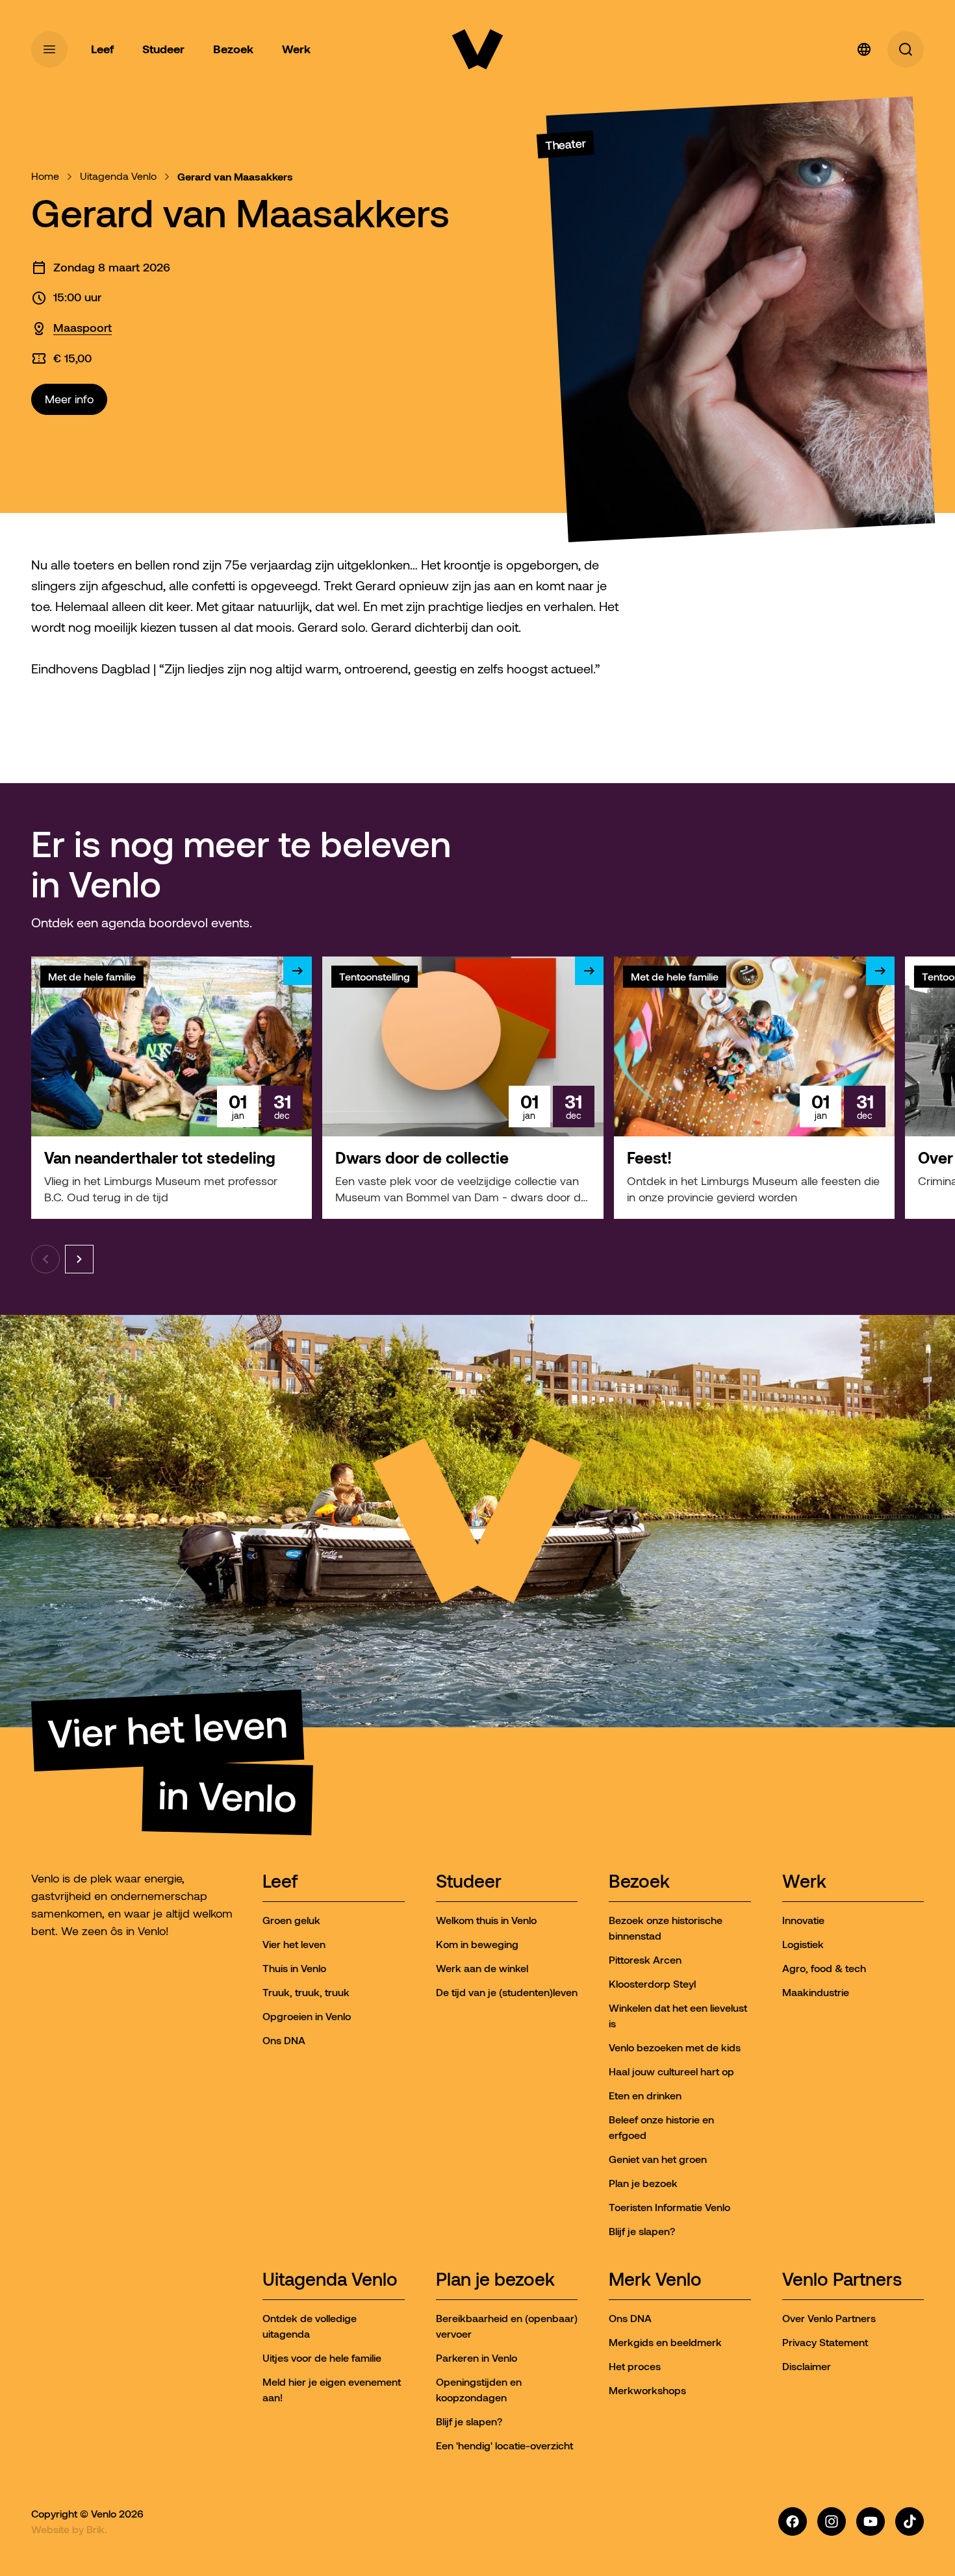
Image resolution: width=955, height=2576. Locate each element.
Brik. (97, 2529)
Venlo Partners (842, 2280)
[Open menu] (49, 49)
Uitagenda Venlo (118, 176)
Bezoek (639, 1882)
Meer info (69, 399)
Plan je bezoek (495, 2280)
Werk (804, 1882)
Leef (280, 1882)
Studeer (469, 1882)
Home (45, 176)
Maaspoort (83, 328)
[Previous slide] (45, 1259)
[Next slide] (79, 1259)
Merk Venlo (655, 2280)
